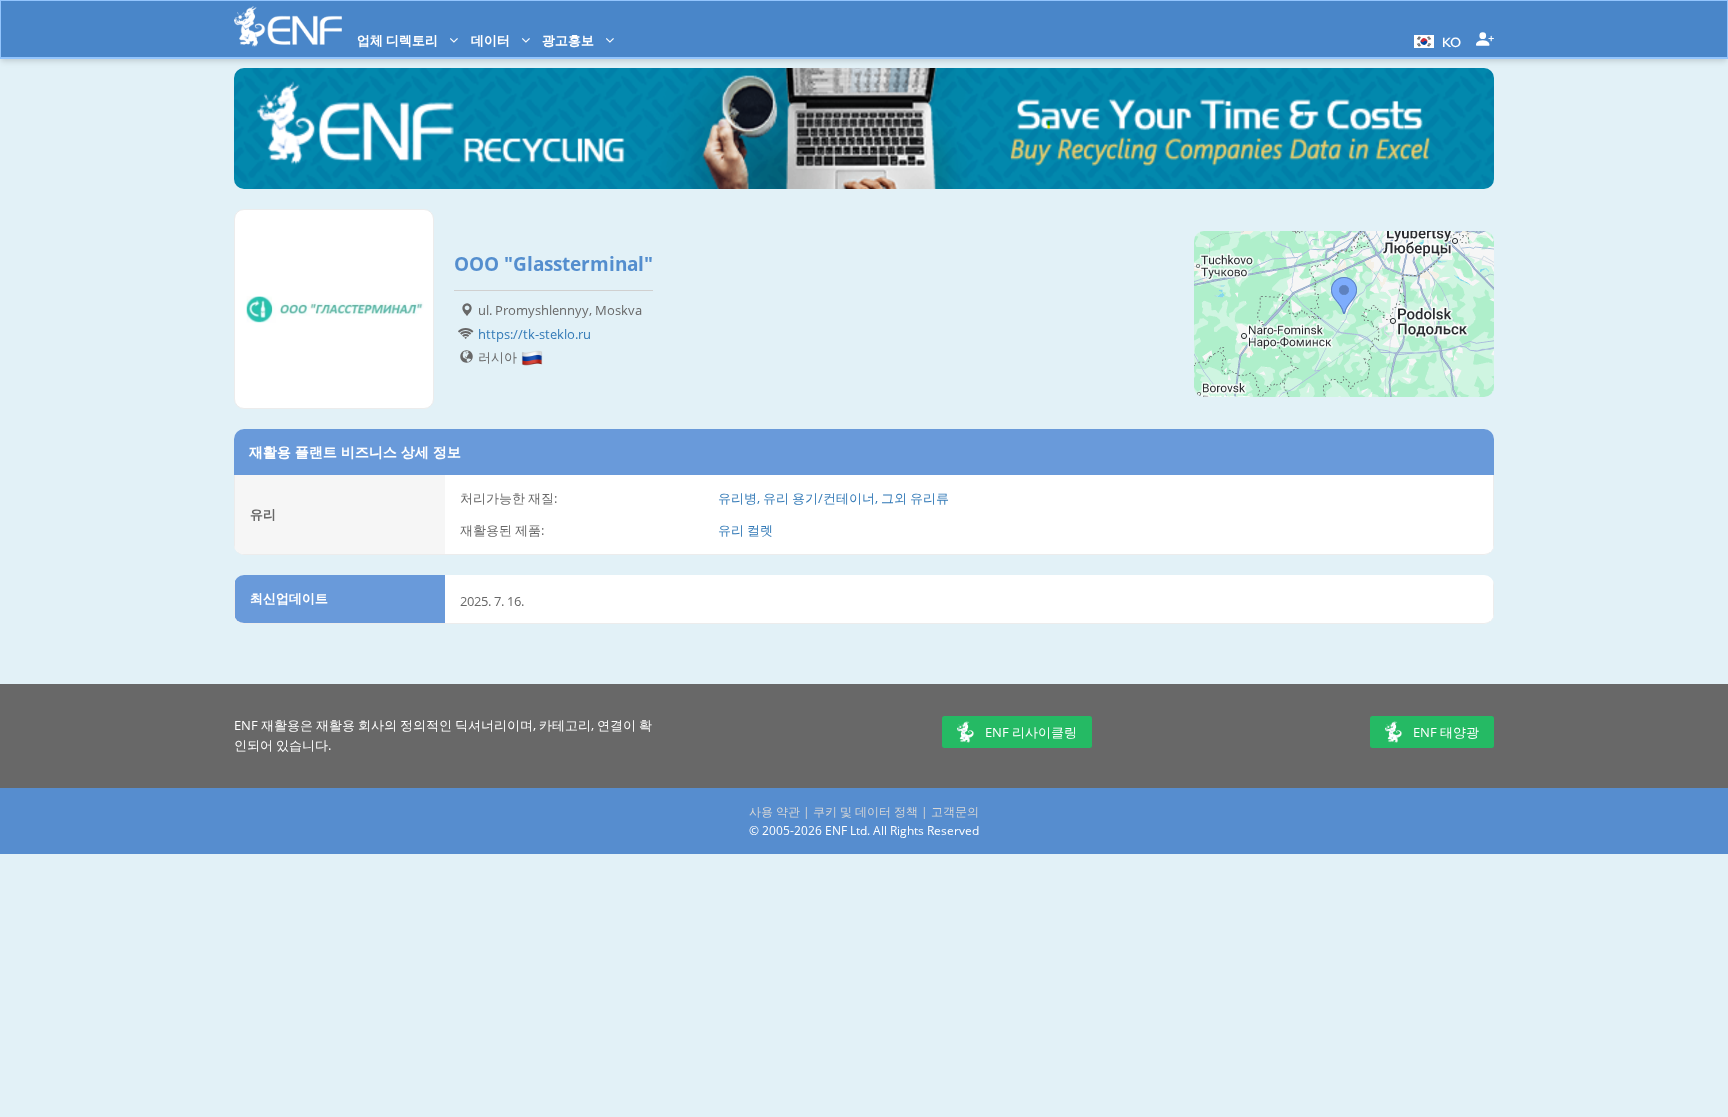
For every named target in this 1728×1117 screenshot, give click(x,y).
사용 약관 (774, 811)
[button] (1435, 40)
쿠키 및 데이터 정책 (865, 811)
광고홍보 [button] (569, 40)
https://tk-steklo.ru (534, 334)
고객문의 (955, 811)
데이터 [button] (492, 40)
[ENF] (288, 26)
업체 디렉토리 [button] (399, 40)
